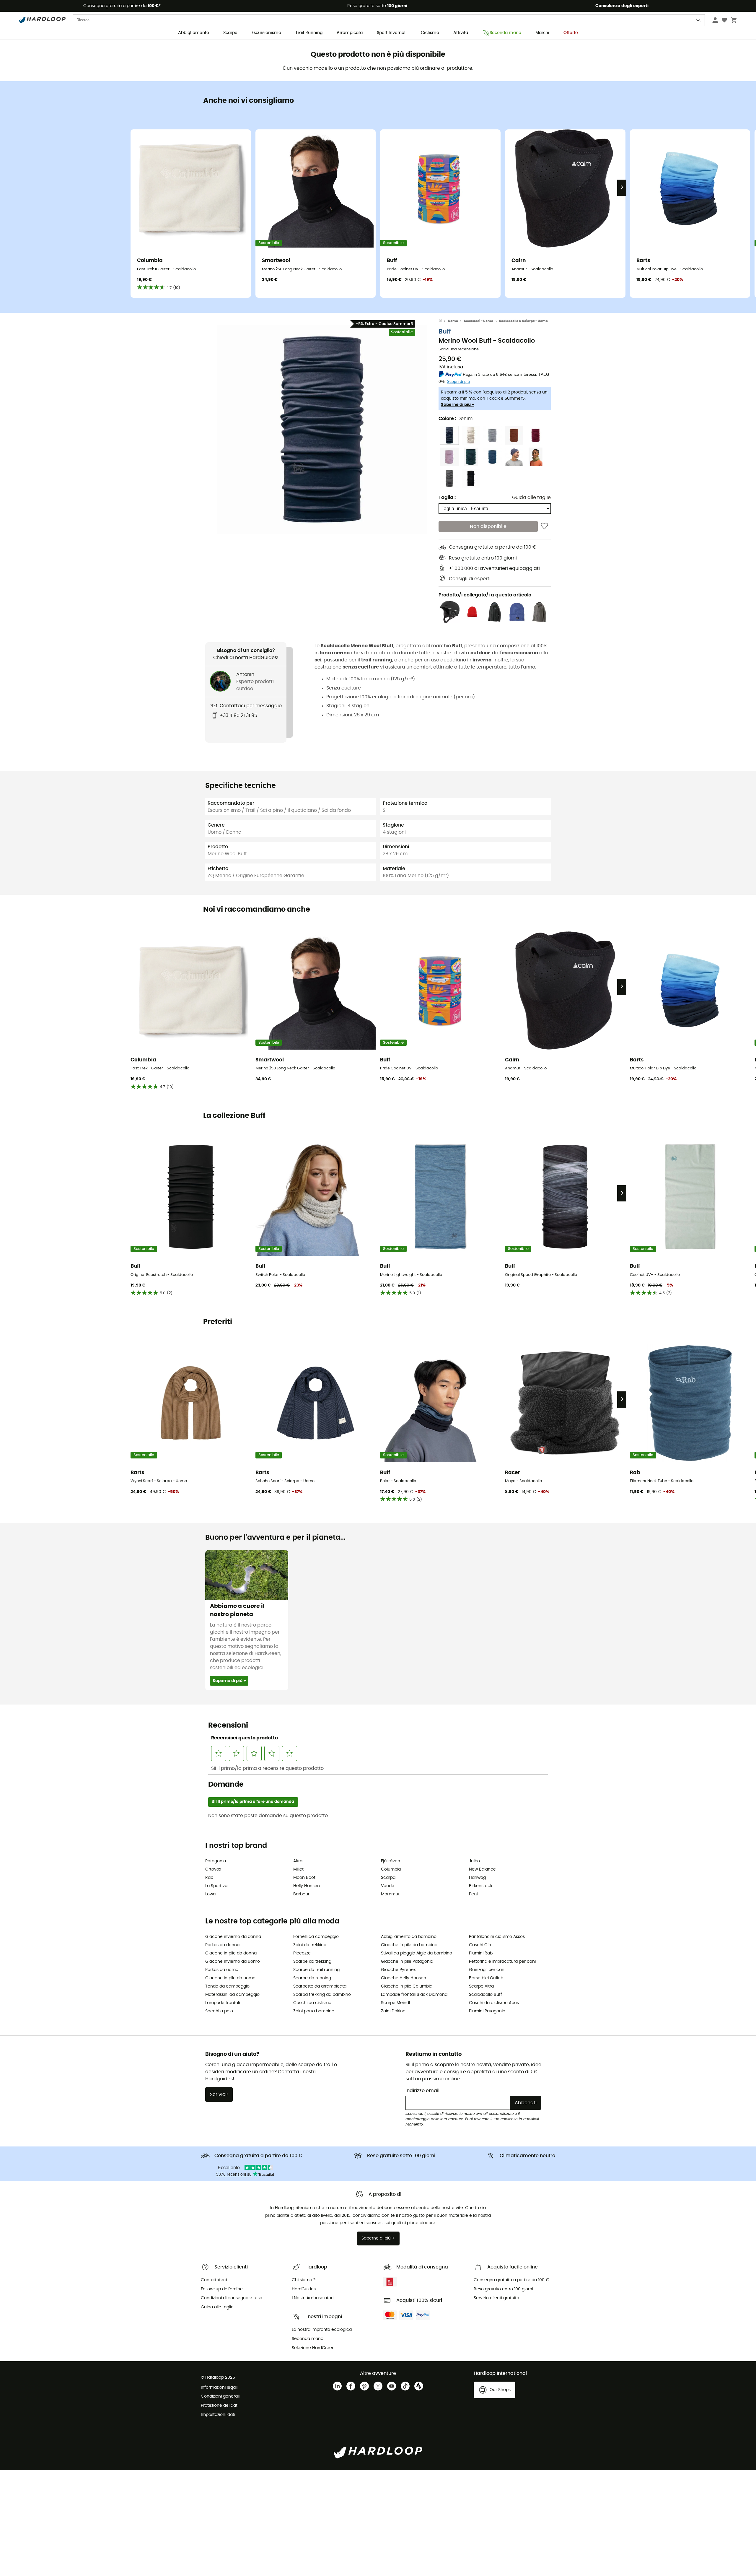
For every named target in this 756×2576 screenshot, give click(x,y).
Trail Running (309, 33)
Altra (298, 1861)
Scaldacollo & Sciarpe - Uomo (523, 321)
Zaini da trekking (310, 1945)
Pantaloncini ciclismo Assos (497, 1937)
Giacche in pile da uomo (230, 1978)
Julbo (474, 1861)
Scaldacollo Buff (485, 1995)
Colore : (456, 419)
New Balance (482, 1869)
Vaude (388, 1886)
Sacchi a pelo (219, 2011)
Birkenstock (481, 1886)
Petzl (474, 1894)
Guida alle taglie (531, 497)
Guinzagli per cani (487, 1970)
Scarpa (388, 1878)
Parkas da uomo (222, 1970)
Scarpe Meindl (395, 2003)
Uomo (453, 321)
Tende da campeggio (227, 1986)
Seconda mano (505, 33)
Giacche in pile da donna (231, 1953)
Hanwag (477, 1878)
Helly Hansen (307, 1886)
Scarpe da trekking (312, 1962)
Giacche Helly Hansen (404, 1978)
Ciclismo (430, 33)
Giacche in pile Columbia (407, 1986)
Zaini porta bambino (314, 2011)
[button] (322, 430)
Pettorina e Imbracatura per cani (502, 1962)
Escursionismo (266, 33)
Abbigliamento (194, 33)
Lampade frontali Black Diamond (414, 1995)
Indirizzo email (422, 2091)
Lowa (210, 1894)
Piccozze (302, 1953)
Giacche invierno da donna (233, 1937)
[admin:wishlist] (544, 526)
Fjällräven (391, 1861)
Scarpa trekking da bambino (322, 1995)
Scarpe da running (312, 1978)
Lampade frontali (223, 2003)
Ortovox (213, 1869)
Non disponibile (488, 526)
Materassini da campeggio (232, 1995)
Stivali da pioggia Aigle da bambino (417, 1953)
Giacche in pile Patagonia (407, 1962)
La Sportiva (216, 1886)
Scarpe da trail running (316, 1970)
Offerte (571, 33)
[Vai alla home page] (443, 321)
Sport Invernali (392, 33)
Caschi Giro (481, 1945)
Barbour (301, 1894)
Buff (445, 332)
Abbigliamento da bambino (409, 1937)
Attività (461, 33)
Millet (298, 1869)
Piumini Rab (481, 1953)
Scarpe (230, 33)
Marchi (542, 33)
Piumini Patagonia (487, 2011)
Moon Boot (304, 1878)
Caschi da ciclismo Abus (494, 2003)
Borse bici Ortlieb (486, 1978)
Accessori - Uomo (478, 321)
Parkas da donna (222, 1945)
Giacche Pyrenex (398, 1970)
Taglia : (447, 497)
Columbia (391, 1869)
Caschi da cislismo (312, 2003)
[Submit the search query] (699, 21)
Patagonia (216, 1861)
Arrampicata (350, 33)
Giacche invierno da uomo (233, 1962)
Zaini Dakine (393, 2011)
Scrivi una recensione (459, 349)
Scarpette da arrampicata (320, 1986)
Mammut (390, 1894)
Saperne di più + (458, 405)
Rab (209, 1878)
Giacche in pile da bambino (409, 1945)
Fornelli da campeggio (316, 1937)
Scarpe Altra (481, 1986)
